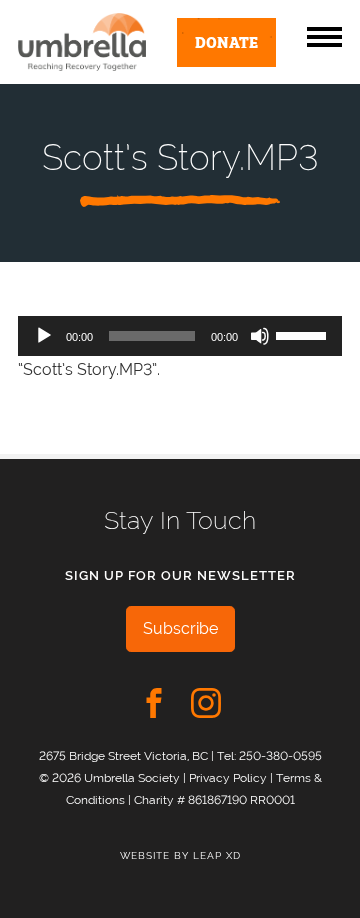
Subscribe (180, 628)
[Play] (44, 336)
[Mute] (260, 336)
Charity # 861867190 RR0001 (214, 799)
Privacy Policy (228, 777)
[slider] (304, 334)
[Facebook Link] (154, 703)
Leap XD (217, 855)
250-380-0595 (280, 755)
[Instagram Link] (206, 703)
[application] (180, 336)
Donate (226, 41)
